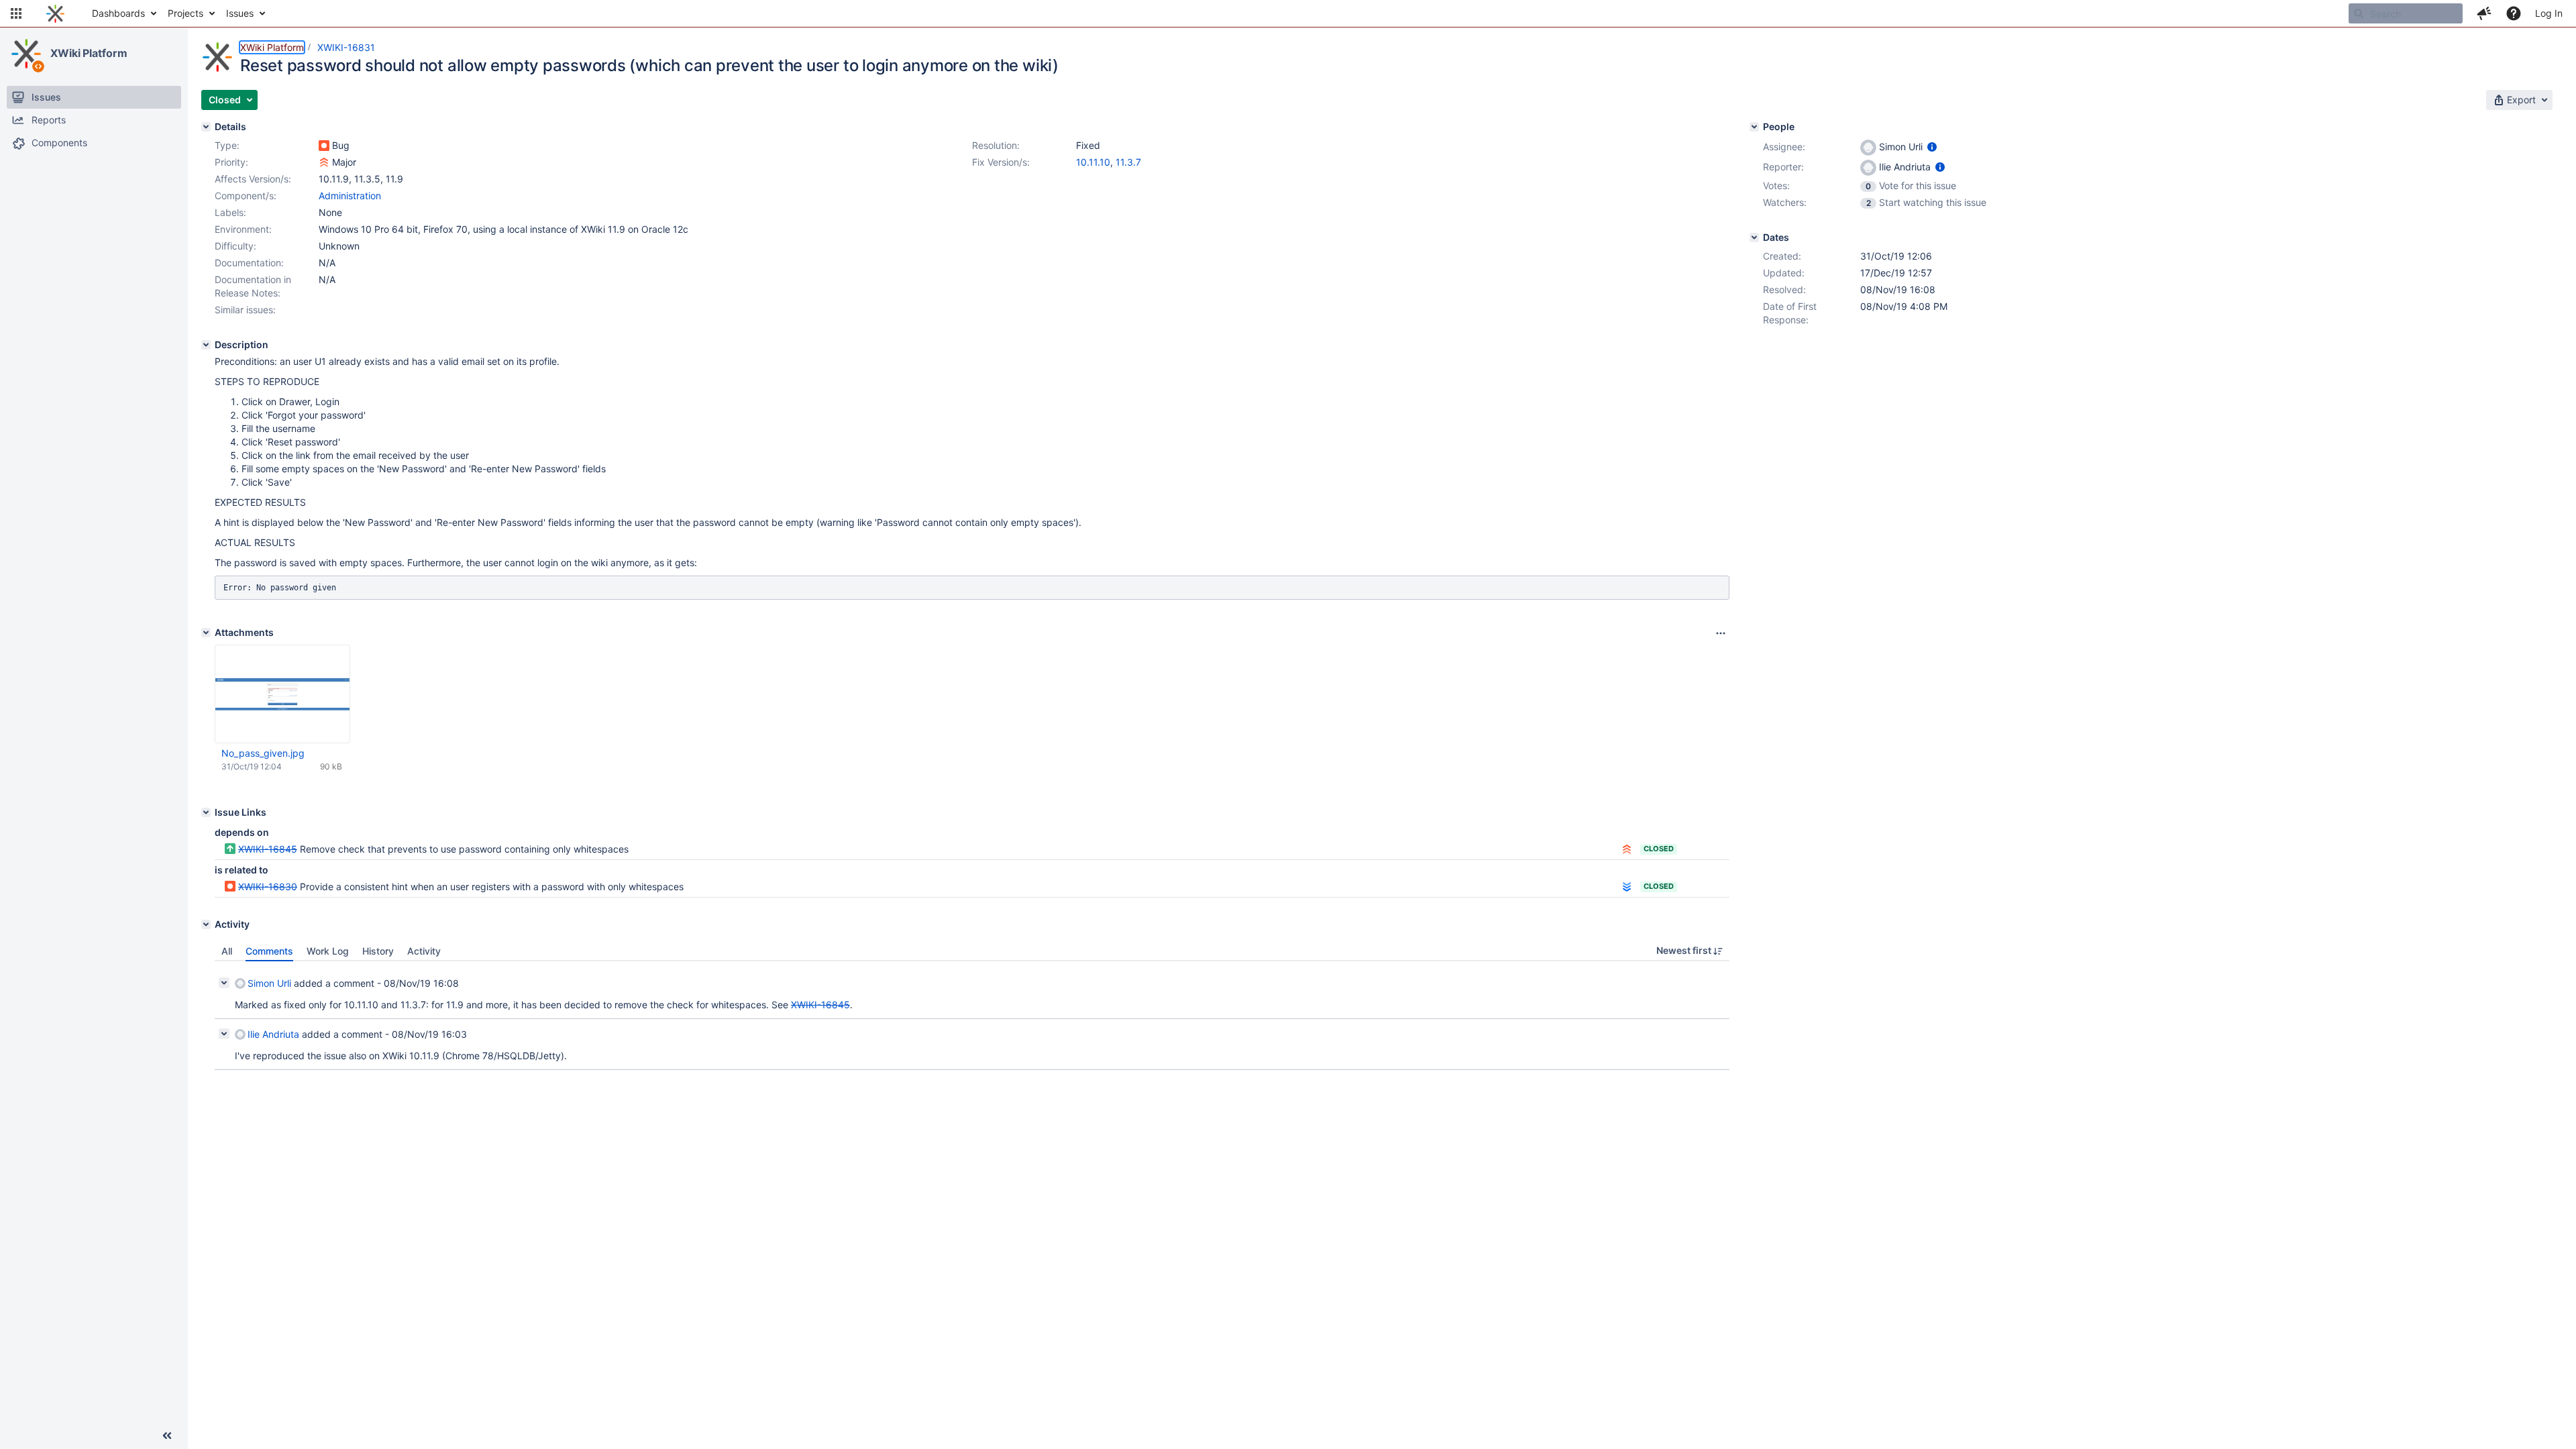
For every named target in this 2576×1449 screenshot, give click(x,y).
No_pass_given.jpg (263, 753)
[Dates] (1754, 237)
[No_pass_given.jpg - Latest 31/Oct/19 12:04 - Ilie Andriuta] (282, 694)
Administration (350, 196)
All (227, 951)
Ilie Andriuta (273, 1034)
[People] (1754, 127)
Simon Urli (269, 983)
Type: (227, 145)
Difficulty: (235, 246)
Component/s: (246, 196)
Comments (269, 951)
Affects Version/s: (253, 179)
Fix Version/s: (1001, 162)
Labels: (230, 212)
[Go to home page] (55, 13)
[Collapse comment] (224, 983)
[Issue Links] (206, 812)
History (378, 951)
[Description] (206, 345)
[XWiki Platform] (26, 54)
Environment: (243, 229)
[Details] (206, 127)
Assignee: (1784, 147)
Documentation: (249, 263)
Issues (240, 13)
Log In (2549, 13)
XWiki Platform (89, 53)
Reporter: (1783, 167)
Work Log (328, 951)
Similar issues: (245, 310)
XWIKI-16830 (268, 887)
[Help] (2514, 13)
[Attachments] (206, 633)
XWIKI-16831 (346, 47)
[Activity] (206, 924)
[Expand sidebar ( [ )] (167, 1436)
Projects (185, 13)
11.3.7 (1128, 162)
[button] (16, 13)
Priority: (231, 162)
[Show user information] (1932, 147)
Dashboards (118, 13)
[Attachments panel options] (1721, 633)
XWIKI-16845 (268, 849)
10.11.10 (1093, 162)
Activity (424, 951)
